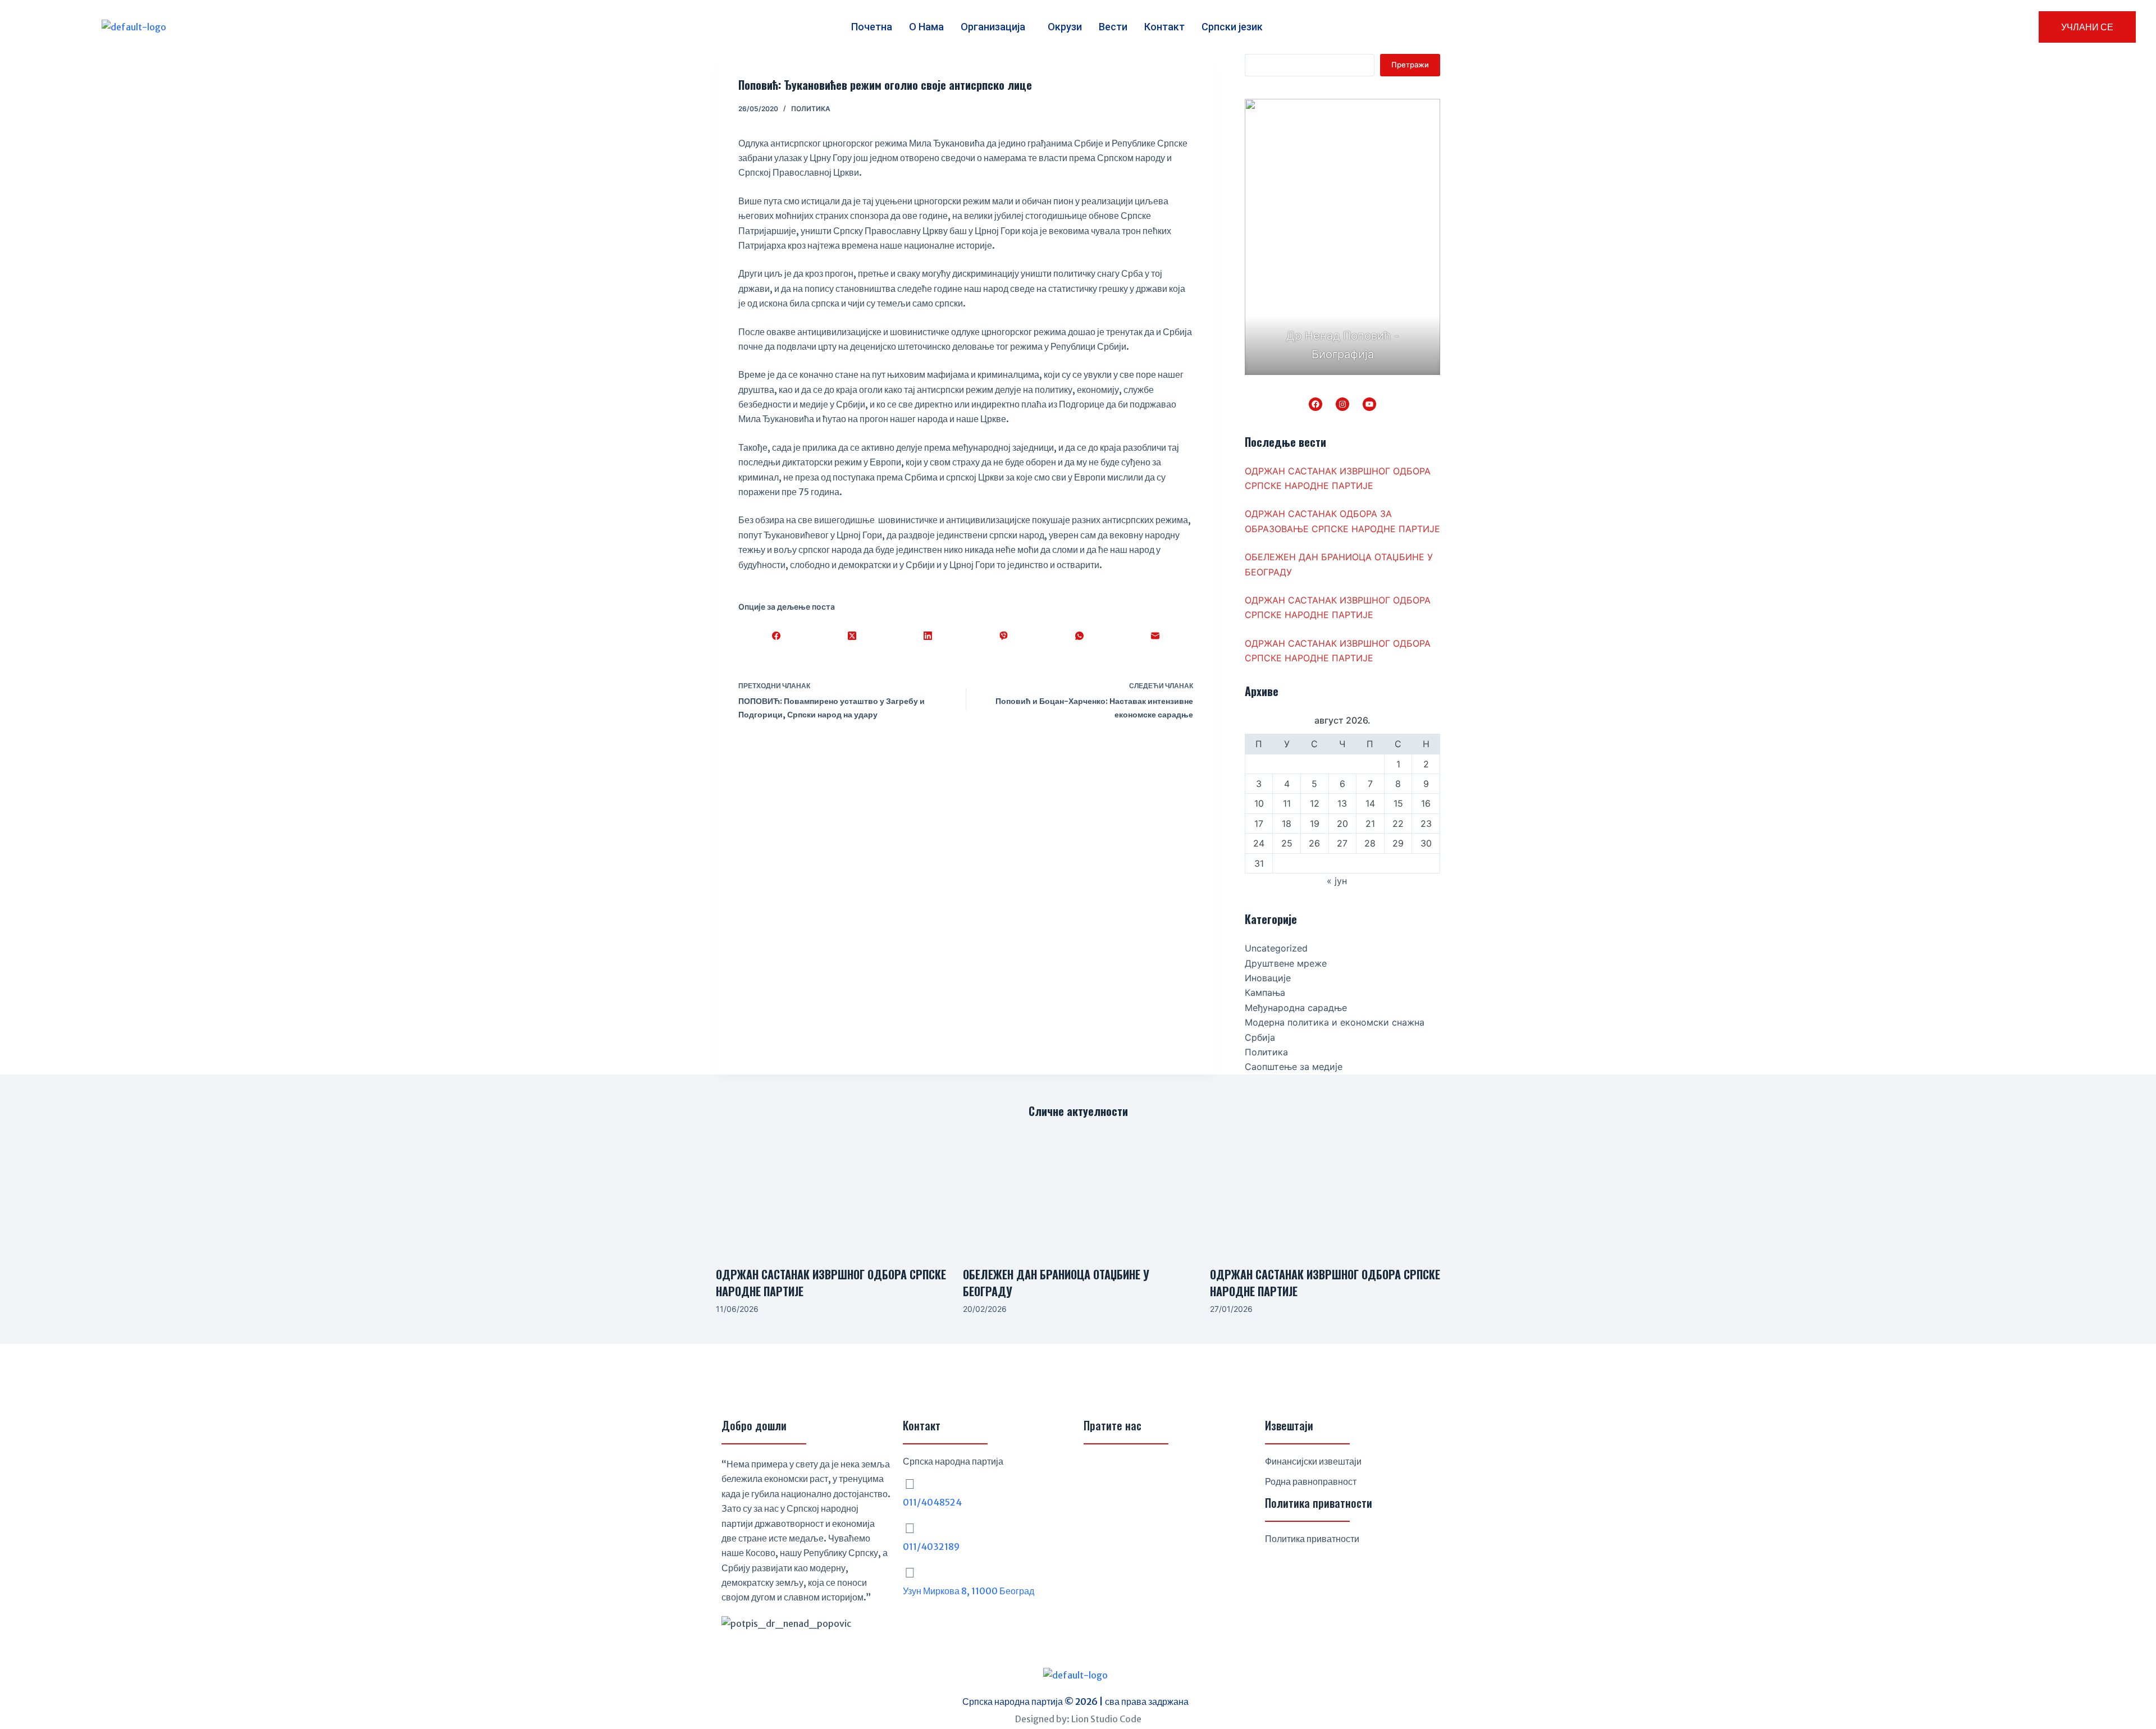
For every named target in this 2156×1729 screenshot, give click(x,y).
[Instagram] (1342, 404)
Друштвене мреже (1286, 963)
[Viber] (1004, 635)
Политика (811, 109)
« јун (1337, 881)
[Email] (1155, 635)
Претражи (1410, 65)
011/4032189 (931, 1547)
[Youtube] (1151, 1470)
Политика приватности (1312, 1539)
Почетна (872, 27)
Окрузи (1065, 27)
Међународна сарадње (1296, 1008)
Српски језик (1232, 27)
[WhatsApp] (1079, 635)
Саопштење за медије (1294, 1067)
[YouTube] (1369, 404)
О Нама (926, 27)
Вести (1113, 27)
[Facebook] (776, 635)
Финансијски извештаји (1313, 1461)
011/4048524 (932, 1502)
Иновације (1268, 978)
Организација (993, 27)
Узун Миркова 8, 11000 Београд (969, 1591)
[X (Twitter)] (852, 635)
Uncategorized (1276, 948)
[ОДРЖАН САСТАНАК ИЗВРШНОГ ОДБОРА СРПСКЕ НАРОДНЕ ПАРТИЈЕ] (831, 1193)
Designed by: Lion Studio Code (1078, 1719)
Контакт (1164, 27)
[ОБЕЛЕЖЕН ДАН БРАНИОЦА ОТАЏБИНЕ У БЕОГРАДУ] (1078, 1193)
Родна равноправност (1311, 1481)
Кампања (1265, 992)
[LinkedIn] (928, 635)
